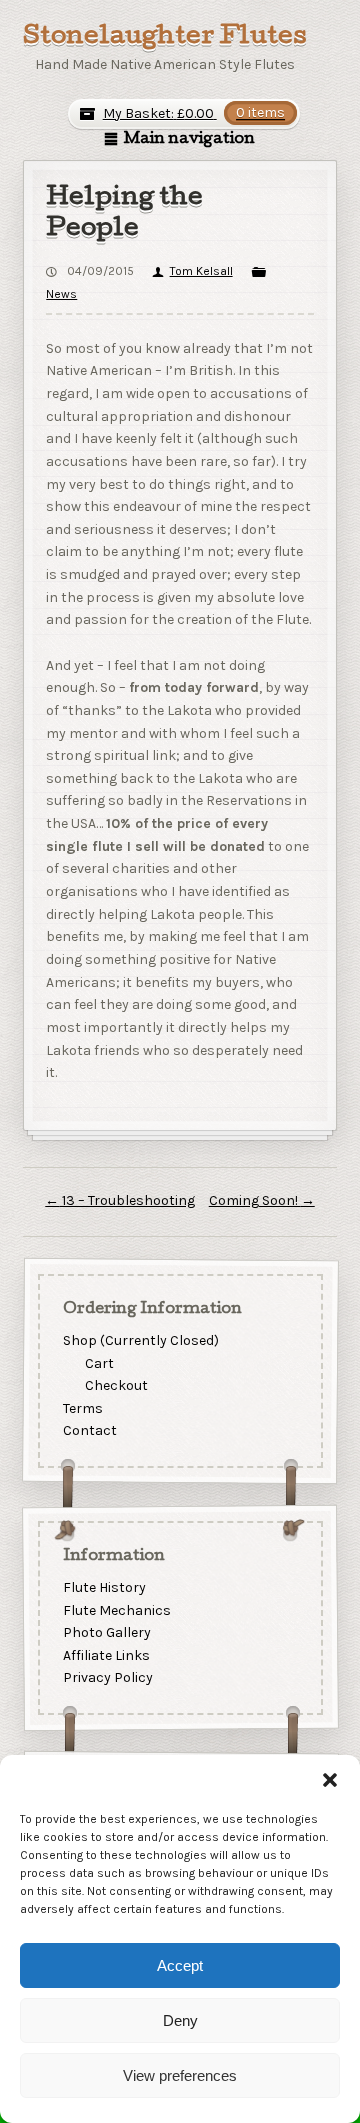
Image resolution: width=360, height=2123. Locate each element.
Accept (180, 1965)
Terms (82, 1408)
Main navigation (189, 140)
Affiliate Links (105, 1655)
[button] (330, 1780)
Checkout (116, 1385)
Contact (89, 1431)
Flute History (103, 1587)
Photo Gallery (106, 1632)
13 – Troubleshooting (120, 1200)
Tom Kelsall (201, 271)
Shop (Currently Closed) (140, 1340)
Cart (99, 1363)
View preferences (180, 2075)
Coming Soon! (262, 1200)
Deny (180, 2020)
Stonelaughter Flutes (165, 38)
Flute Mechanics (116, 1609)
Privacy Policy (107, 1677)
